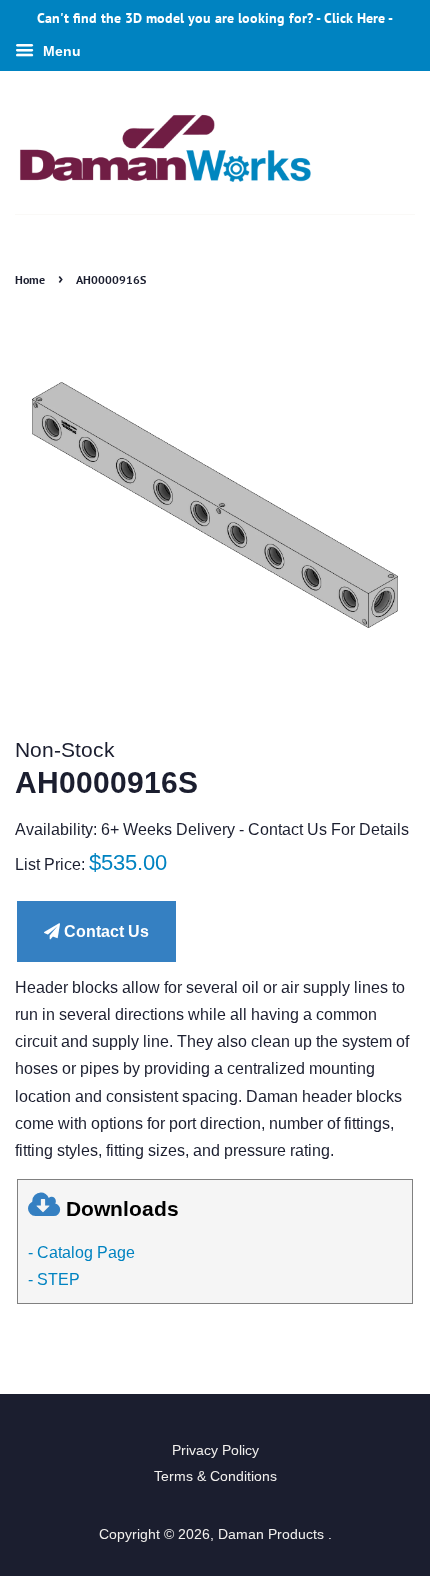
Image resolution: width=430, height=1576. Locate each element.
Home (30, 279)
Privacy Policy (215, 1450)
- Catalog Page (81, 1252)
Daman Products (273, 1534)
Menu (60, 51)
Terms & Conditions (215, 1476)
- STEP (54, 1279)
